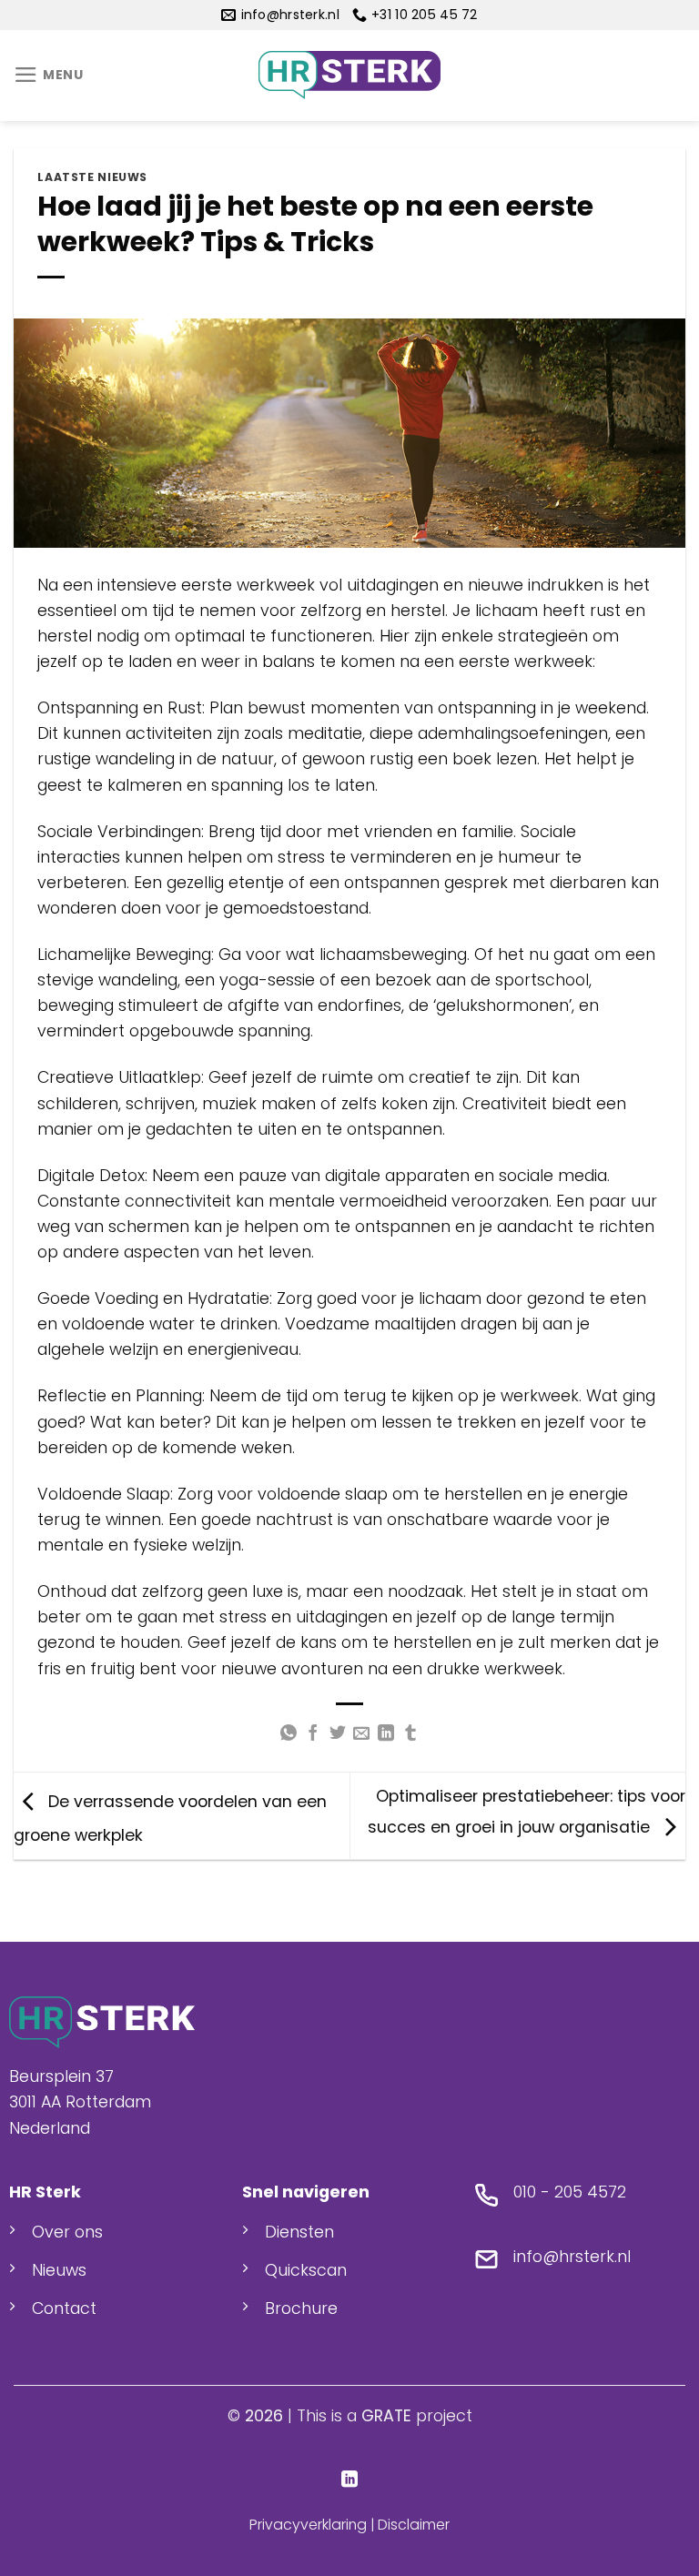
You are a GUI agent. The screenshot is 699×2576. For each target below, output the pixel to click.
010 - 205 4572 (570, 2192)
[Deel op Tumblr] (410, 1734)
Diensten (299, 2232)
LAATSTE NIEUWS (92, 177)
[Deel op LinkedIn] (386, 1734)
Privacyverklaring (308, 2525)
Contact (64, 2308)
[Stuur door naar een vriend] (361, 1734)
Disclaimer (414, 2525)
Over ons (67, 2232)
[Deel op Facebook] (313, 1734)
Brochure (301, 2308)
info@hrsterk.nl (572, 2257)
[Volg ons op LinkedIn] (349, 2480)
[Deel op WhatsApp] (289, 1734)
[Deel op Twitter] (338, 1734)
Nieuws (59, 2270)
